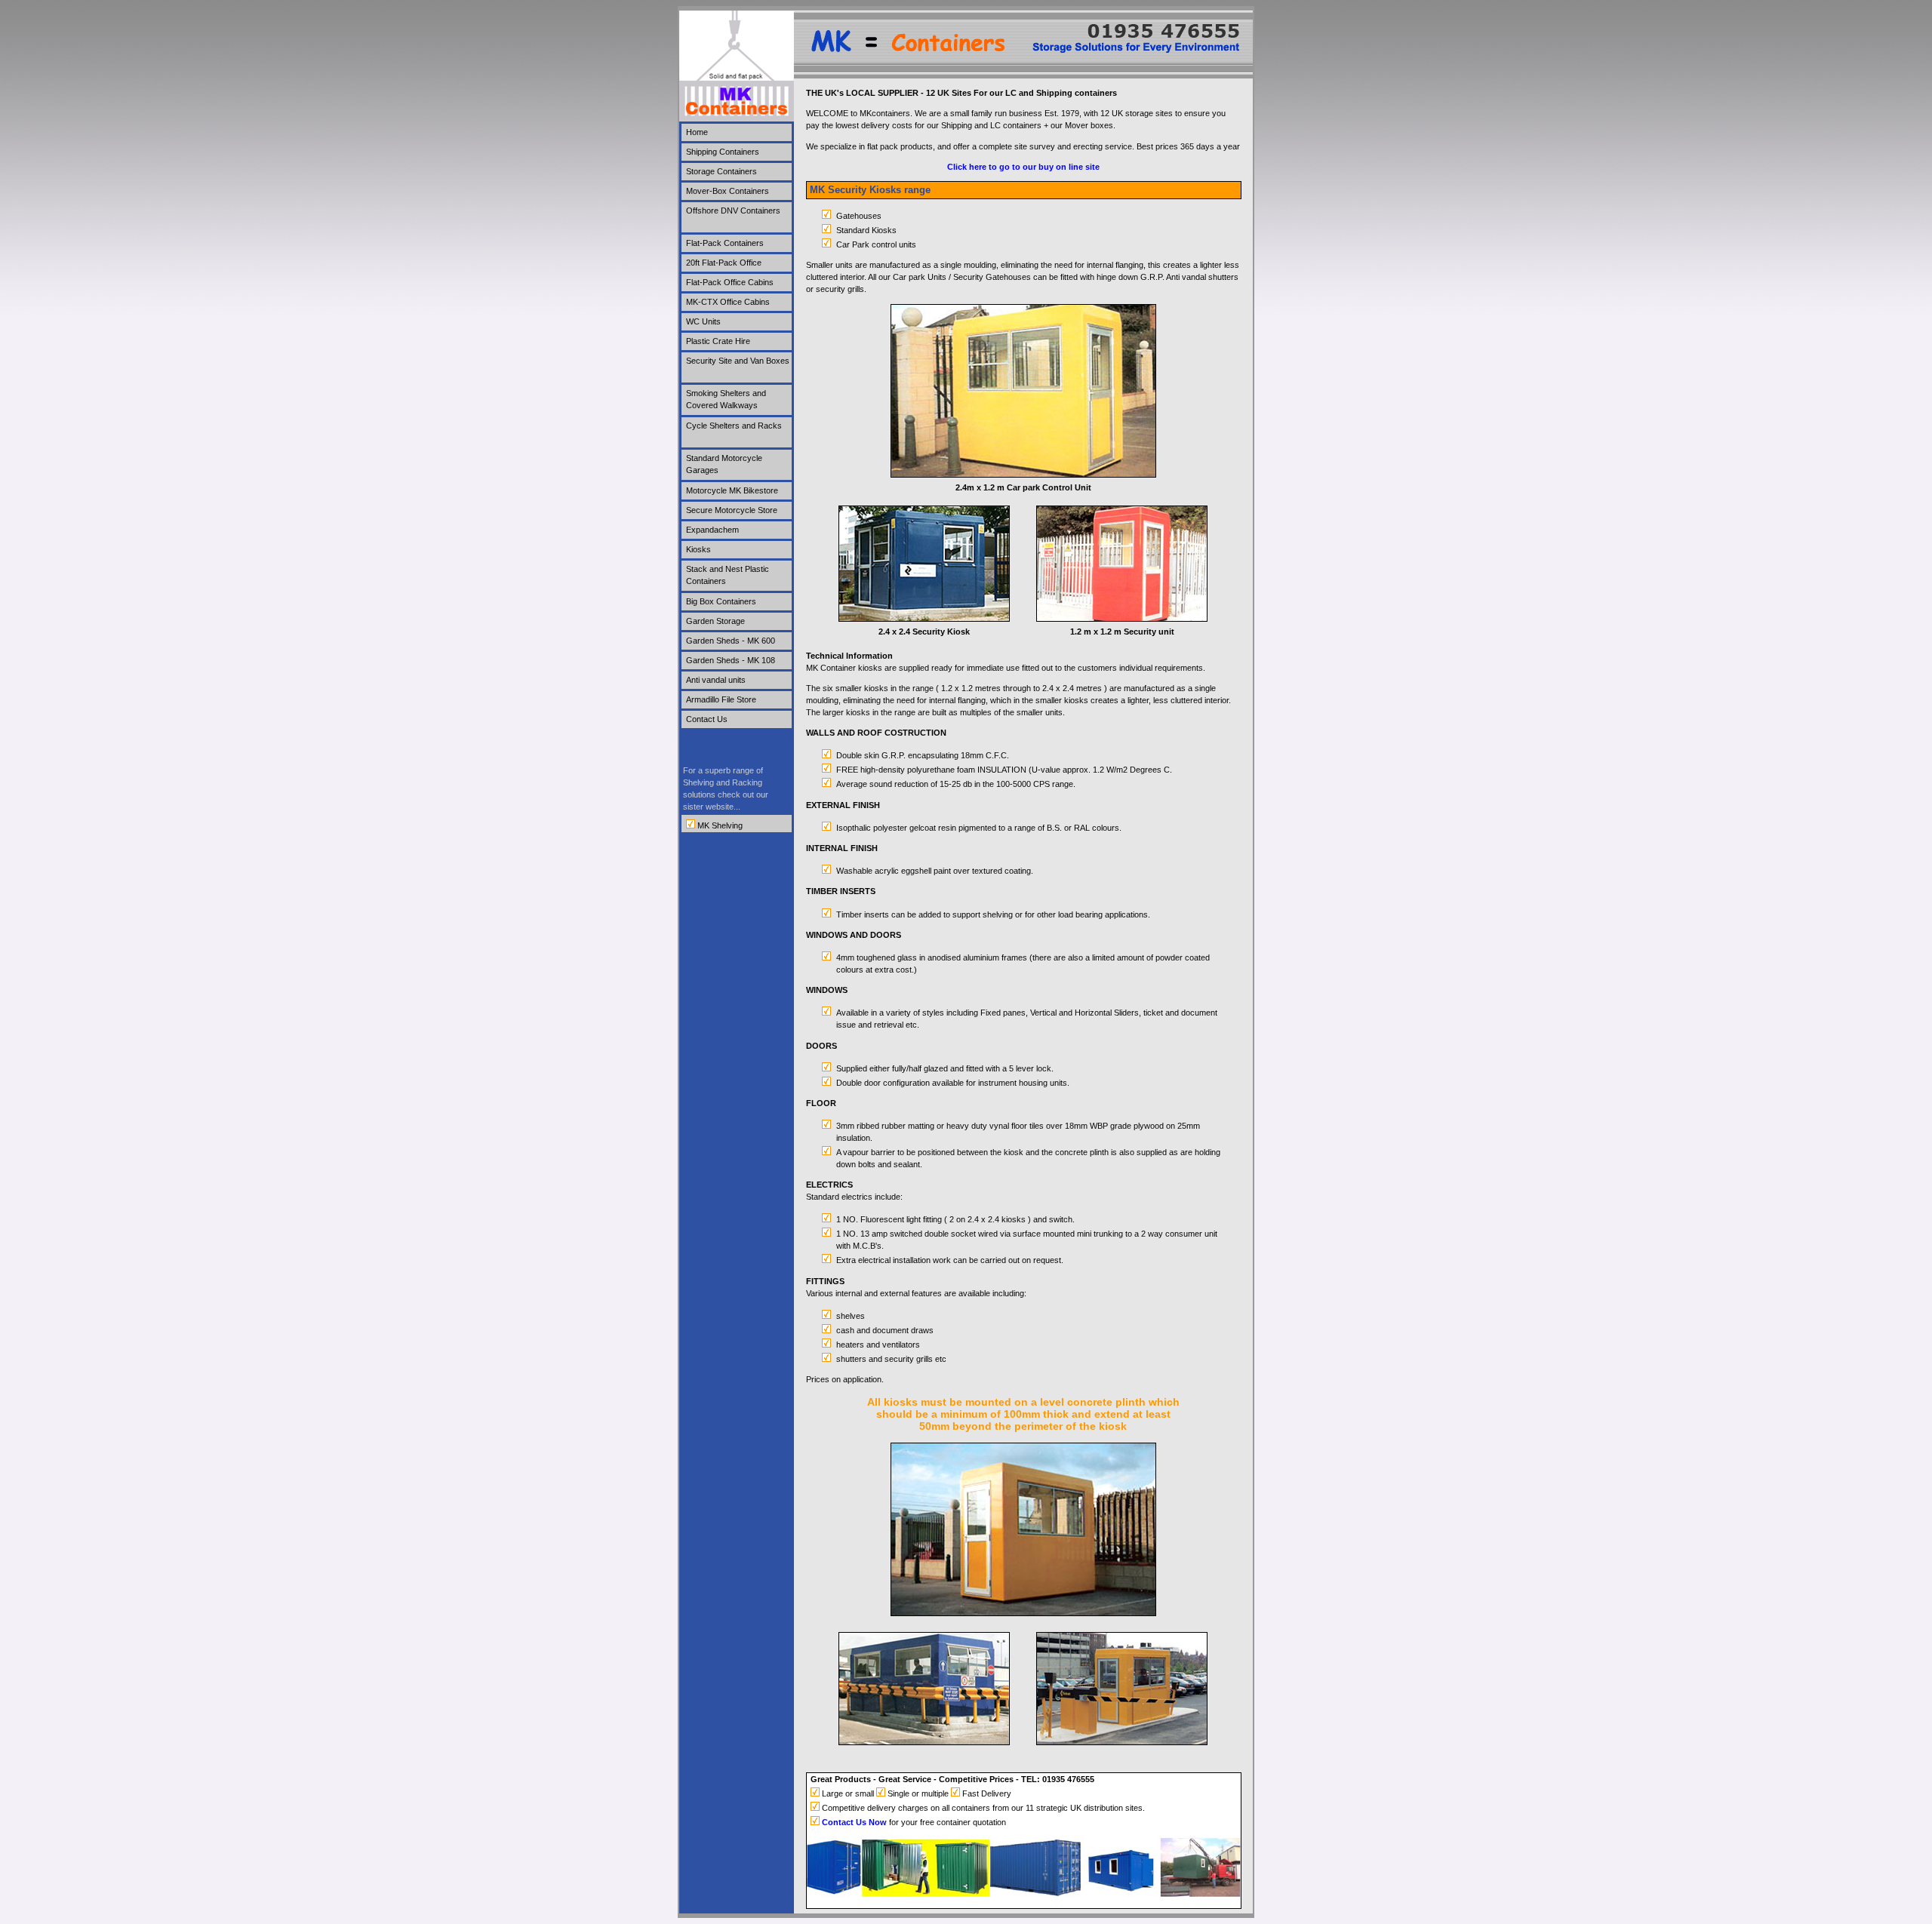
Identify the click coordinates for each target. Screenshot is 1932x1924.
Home (697, 132)
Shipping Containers (723, 152)
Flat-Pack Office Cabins (730, 282)
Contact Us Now (854, 1822)
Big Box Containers (721, 601)
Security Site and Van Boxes (738, 361)
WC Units (703, 321)
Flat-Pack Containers (725, 243)
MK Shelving (719, 825)
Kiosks (698, 549)
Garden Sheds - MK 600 (731, 641)
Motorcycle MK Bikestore (732, 490)
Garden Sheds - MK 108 (731, 660)
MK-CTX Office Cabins (728, 302)
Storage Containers (721, 171)
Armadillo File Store (721, 699)
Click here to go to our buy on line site (1023, 167)
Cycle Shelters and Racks (734, 426)
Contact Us (707, 719)
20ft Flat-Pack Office (724, 263)
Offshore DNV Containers (733, 211)
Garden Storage (715, 621)
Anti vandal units (716, 680)
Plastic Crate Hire (718, 341)
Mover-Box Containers (728, 191)
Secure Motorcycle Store (732, 510)
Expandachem (712, 530)
